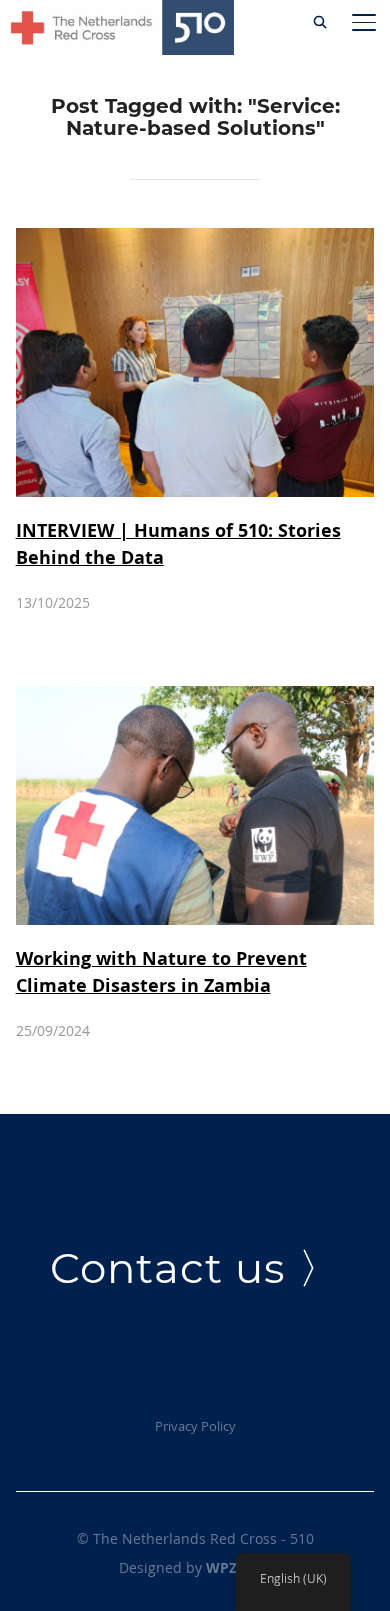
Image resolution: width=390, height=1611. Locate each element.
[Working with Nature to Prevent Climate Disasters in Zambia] (195, 697)
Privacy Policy (195, 1426)
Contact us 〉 (195, 1268)
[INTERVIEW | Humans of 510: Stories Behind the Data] (195, 239)
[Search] (320, 20)
